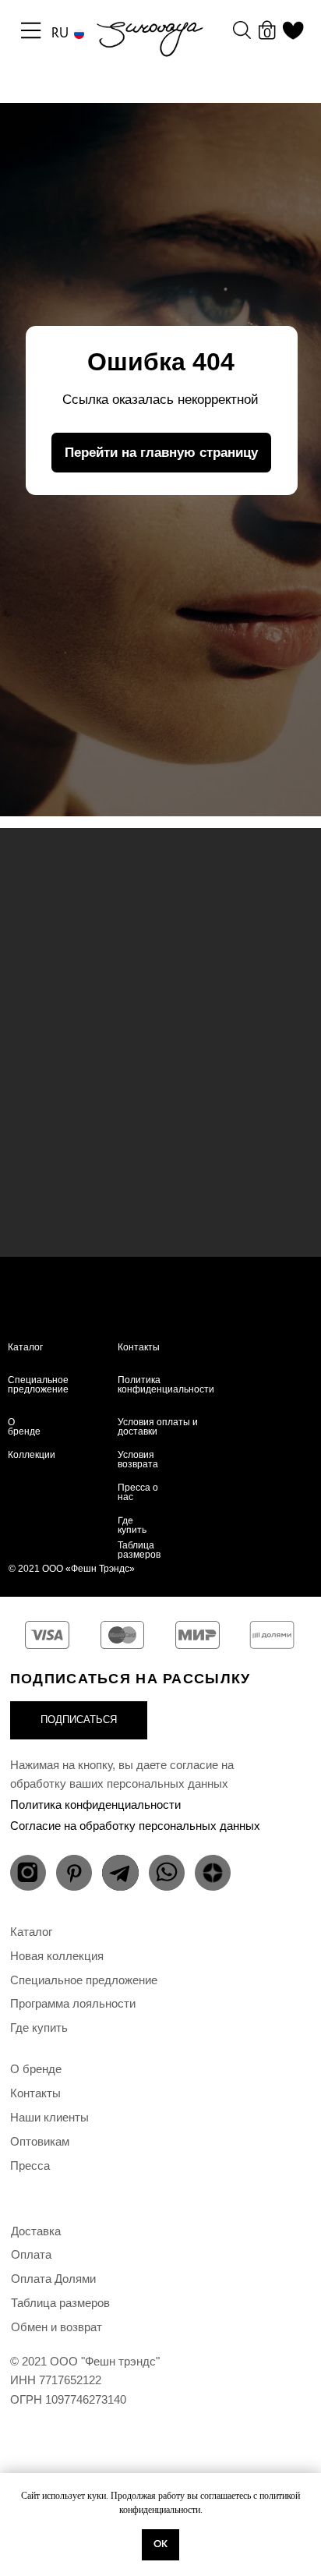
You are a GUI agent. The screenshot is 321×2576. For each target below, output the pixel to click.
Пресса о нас (138, 1492)
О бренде (24, 1427)
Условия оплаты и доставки (158, 1427)
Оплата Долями (53, 2279)
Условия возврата (138, 1460)
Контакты (139, 1347)
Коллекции (32, 1455)
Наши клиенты (49, 2117)
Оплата (31, 2254)
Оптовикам (40, 2141)
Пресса (30, 2166)
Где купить (132, 1525)
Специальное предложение (38, 1385)
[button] (79, 1720)
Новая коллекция (57, 1956)
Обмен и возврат (56, 2327)
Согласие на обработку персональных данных (135, 1826)
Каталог (25, 1347)
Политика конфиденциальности (166, 1385)
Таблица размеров (139, 1550)
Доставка (36, 2231)
